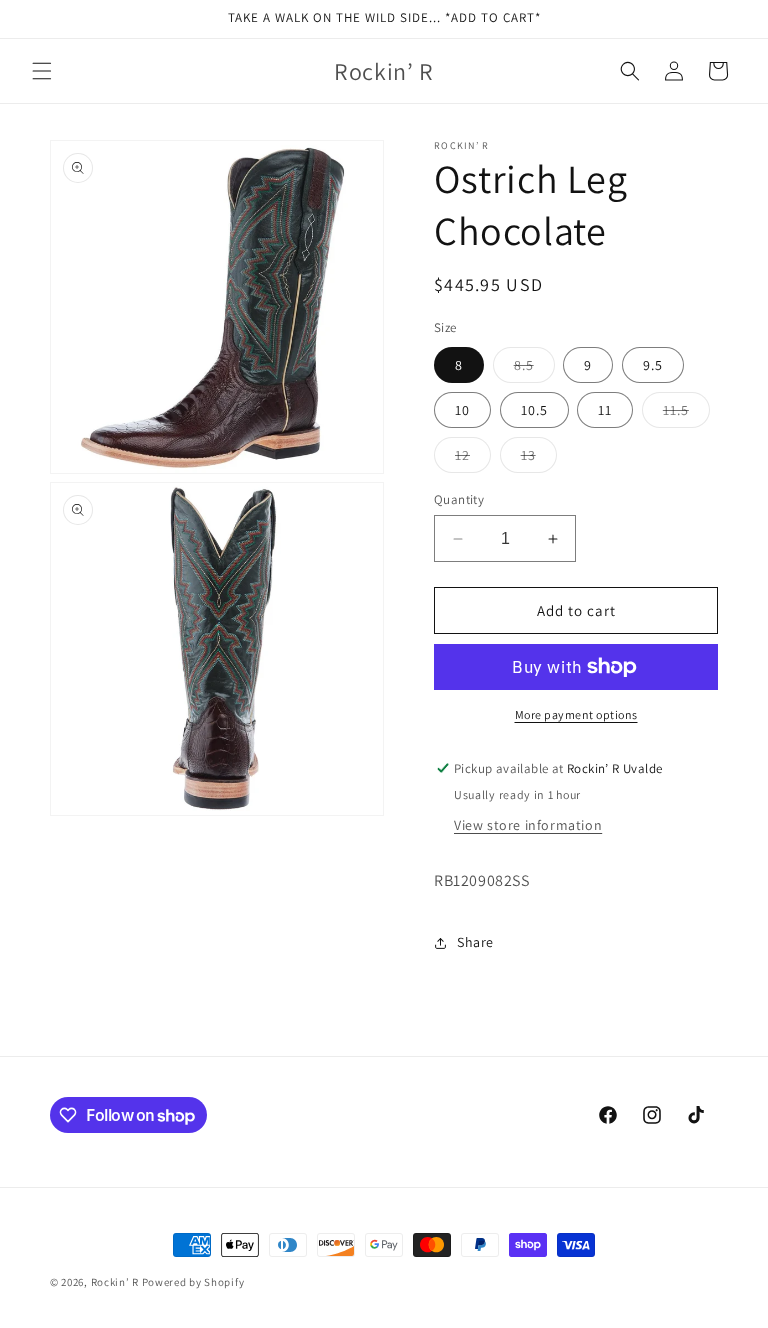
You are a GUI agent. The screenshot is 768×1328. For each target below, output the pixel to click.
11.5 (686, 414)
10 (462, 410)
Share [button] (475, 942)
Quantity (459, 499)
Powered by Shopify (193, 1282)
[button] (42, 71)
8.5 (534, 369)
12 (473, 459)
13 (539, 459)
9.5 (653, 365)
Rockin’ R (115, 1282)
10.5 (534, 410)
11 (605, 410)
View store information (528, 825)
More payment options (576, 714)
